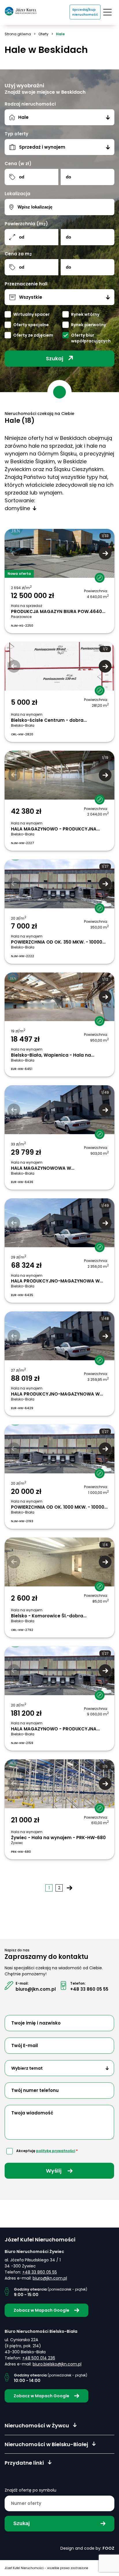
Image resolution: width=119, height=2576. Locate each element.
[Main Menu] (107, 12)
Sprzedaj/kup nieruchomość (85, 12)
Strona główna (18, 34)
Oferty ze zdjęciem (33, 335)
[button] (105, 553)
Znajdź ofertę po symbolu (30, 2490)
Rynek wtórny (85, 314)
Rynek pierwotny (89, 325)
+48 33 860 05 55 (89, 1989)
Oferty (43, 34)
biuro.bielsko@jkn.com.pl (57, 2364)
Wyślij (54, 2171)
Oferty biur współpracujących (91, 338)
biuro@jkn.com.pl (36, 1989)
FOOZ (108, 2548)
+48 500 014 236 (39, 2358)
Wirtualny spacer (31, 314)
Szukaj (55, 358)
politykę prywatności (56, 2151)
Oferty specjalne (31, 325)
